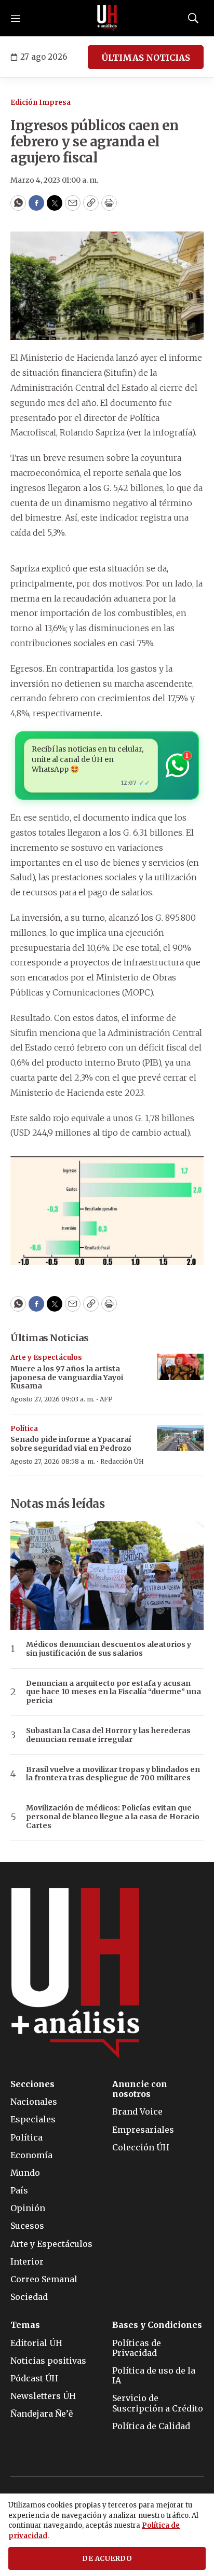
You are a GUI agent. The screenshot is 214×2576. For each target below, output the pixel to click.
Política (24, 1429)
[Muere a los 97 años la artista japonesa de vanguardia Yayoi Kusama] (180, 1367)
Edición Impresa (41, 103)
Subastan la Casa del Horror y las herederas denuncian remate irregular (108, 1735)
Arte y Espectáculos (46, 1358)
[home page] (107, 18)
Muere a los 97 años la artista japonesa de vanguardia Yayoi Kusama (67, 1378)
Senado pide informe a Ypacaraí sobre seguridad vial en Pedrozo (71, 1444)
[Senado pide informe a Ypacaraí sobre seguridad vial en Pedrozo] (180, 1438)
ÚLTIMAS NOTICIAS (146, 58)
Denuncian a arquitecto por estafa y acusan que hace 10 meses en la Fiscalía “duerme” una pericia (113, 1692)
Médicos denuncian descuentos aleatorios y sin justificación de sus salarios (109, 1649)
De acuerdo (107, 2559)
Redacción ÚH (122, 1461)
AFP (106, 1399)
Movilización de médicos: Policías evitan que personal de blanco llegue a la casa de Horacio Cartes (113, 1817)
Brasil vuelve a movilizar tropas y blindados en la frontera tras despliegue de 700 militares (113, 1774)
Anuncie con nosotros (140, 2089)
